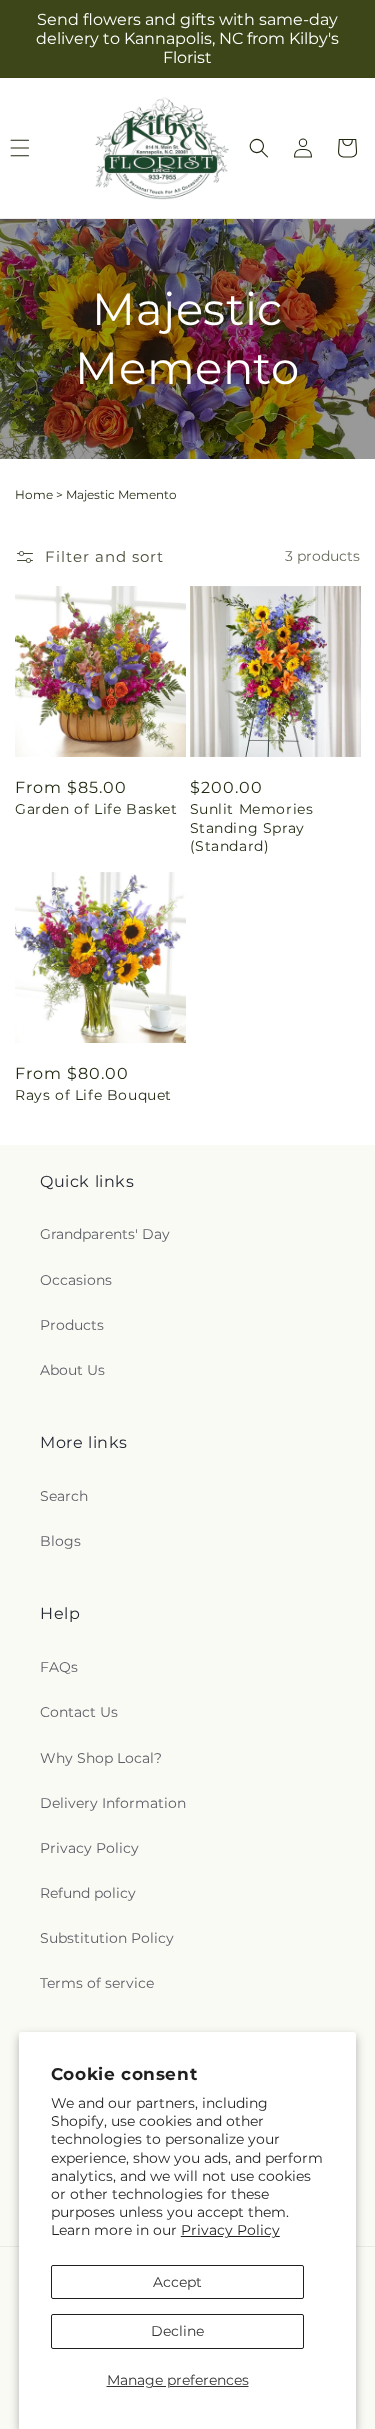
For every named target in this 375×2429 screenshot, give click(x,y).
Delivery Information (113, 1803)
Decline (177, 2331)
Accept (177, 2282)
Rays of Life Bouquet (93, 1095)
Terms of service (97, 1983)
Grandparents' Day (105, 1234)
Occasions (76, 1280)
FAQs (59, 1667)
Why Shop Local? (101, 1758)
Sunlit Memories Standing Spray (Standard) (252, 827)
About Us (72, 1370)
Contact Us (79, 1712)
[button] (259, 148)
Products (72, 1325)
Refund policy (88, 1893)
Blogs (60, 1541)
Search (64, 1496)
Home (34, 494)
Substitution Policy (107, 1938)
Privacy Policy (230, 2230)
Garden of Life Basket (96, 809)
